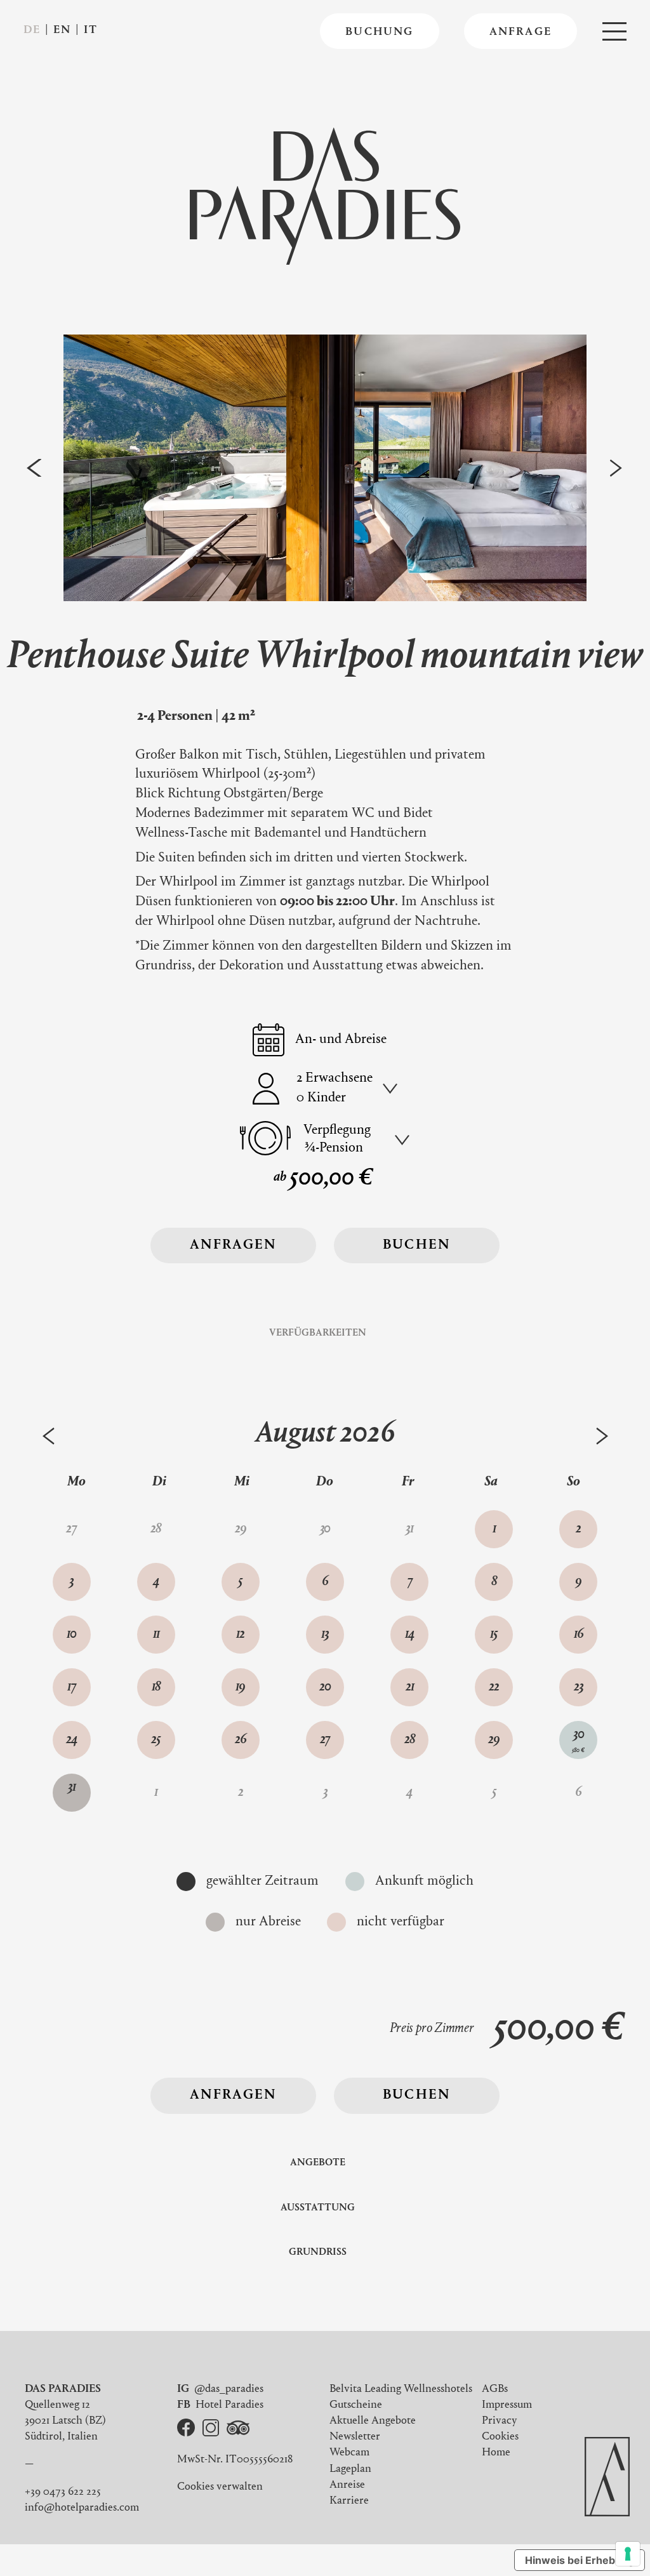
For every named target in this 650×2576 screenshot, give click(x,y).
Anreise (347, 2485)
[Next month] (602, 1436)
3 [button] (71, 1582)
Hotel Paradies (229, 2405)
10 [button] (71, 1635)
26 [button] (241, 1740)
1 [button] (494, 1529)
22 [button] (494, 1687)
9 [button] (578, 1582)
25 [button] (156, 1740)
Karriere (349, 2501)
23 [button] (579, 1687)
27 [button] (325, 1740)
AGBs (495, 2389)
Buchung (379, 32)
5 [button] (240, 1582)
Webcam (349, 2453)
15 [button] (494, 1635)
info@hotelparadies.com (82, 2508)
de (32, 30)
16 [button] (579, 1635)
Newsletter (355, 2437)
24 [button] (72, 1740)
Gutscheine (356, 2405)
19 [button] (240, 1687)
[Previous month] (49, 1436)
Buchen (417, 1245)
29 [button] (494, 1740)
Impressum (507, 2405)
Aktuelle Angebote (373, 2421)
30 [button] (578, 1741)
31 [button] (72, 1792)
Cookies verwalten (220, 2487)
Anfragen (234, 1245)
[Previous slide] (35, 468)
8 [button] (494, 1582)
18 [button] (156, 1687)
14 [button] (410, 1635)
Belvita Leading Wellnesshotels (401, 2389)
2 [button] (578, 1529)
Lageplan (350, 2469)
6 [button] (325, 1582)
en (62, 30)
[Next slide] (616, 468)
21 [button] (410, 1687)
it (91, 30)
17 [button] (72, 1687)
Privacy (500, 2421)
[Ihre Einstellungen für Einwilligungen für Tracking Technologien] (628, 2554)
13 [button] (325, 1635)
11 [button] (156, 1635)
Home (496, 2453)
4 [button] (156, 1582)
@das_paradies (229, 2389)
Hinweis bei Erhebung (580, 2560)
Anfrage (521, 32)
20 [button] (325, 1687)
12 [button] (240, 1635)
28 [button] (410, 1740)
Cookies (500, 2437)
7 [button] (410, 1582)
